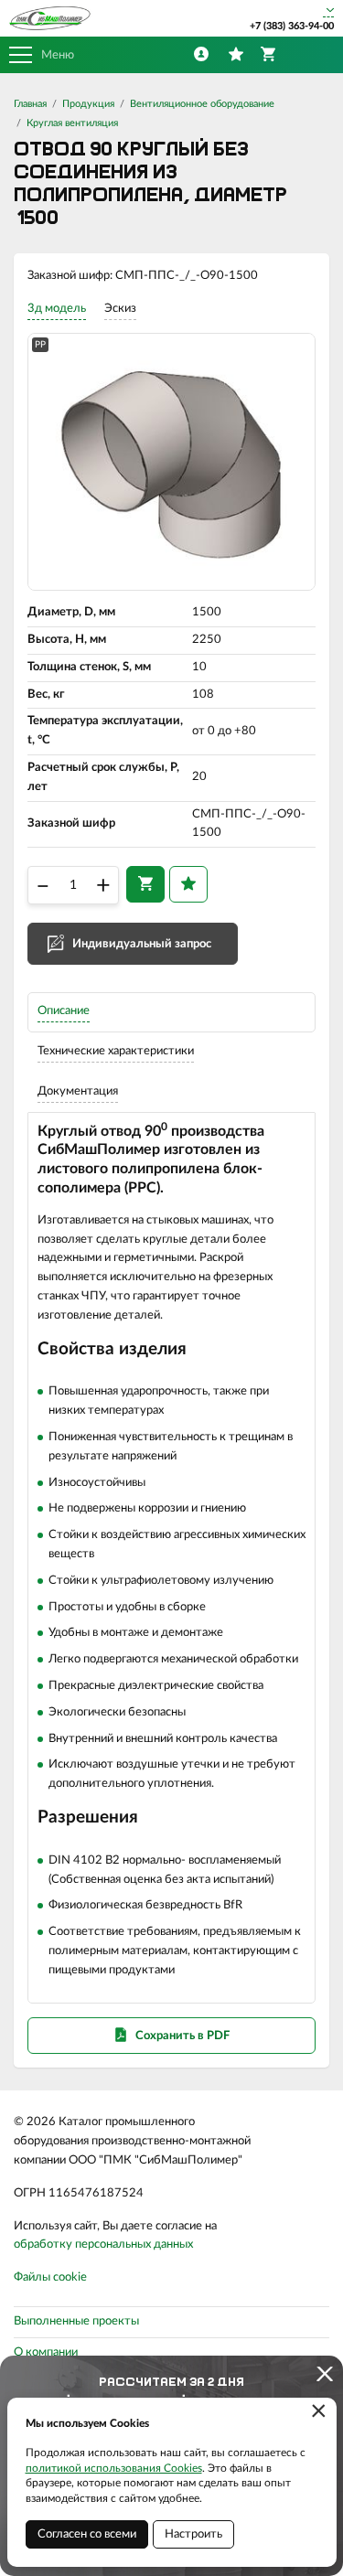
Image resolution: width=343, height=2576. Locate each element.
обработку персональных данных (103, 2245)
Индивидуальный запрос (142, 944)
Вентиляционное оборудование (202, 104)
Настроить (193, 2534)
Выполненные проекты (76, 2321)
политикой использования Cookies (114, 2468)
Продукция (88, 104)
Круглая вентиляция (72, 123)
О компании (46, 2352)
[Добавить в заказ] (145, 884)
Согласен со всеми (87, 2534)
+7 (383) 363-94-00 (292, 26)
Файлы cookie (50, 2277)
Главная (30, 104)
